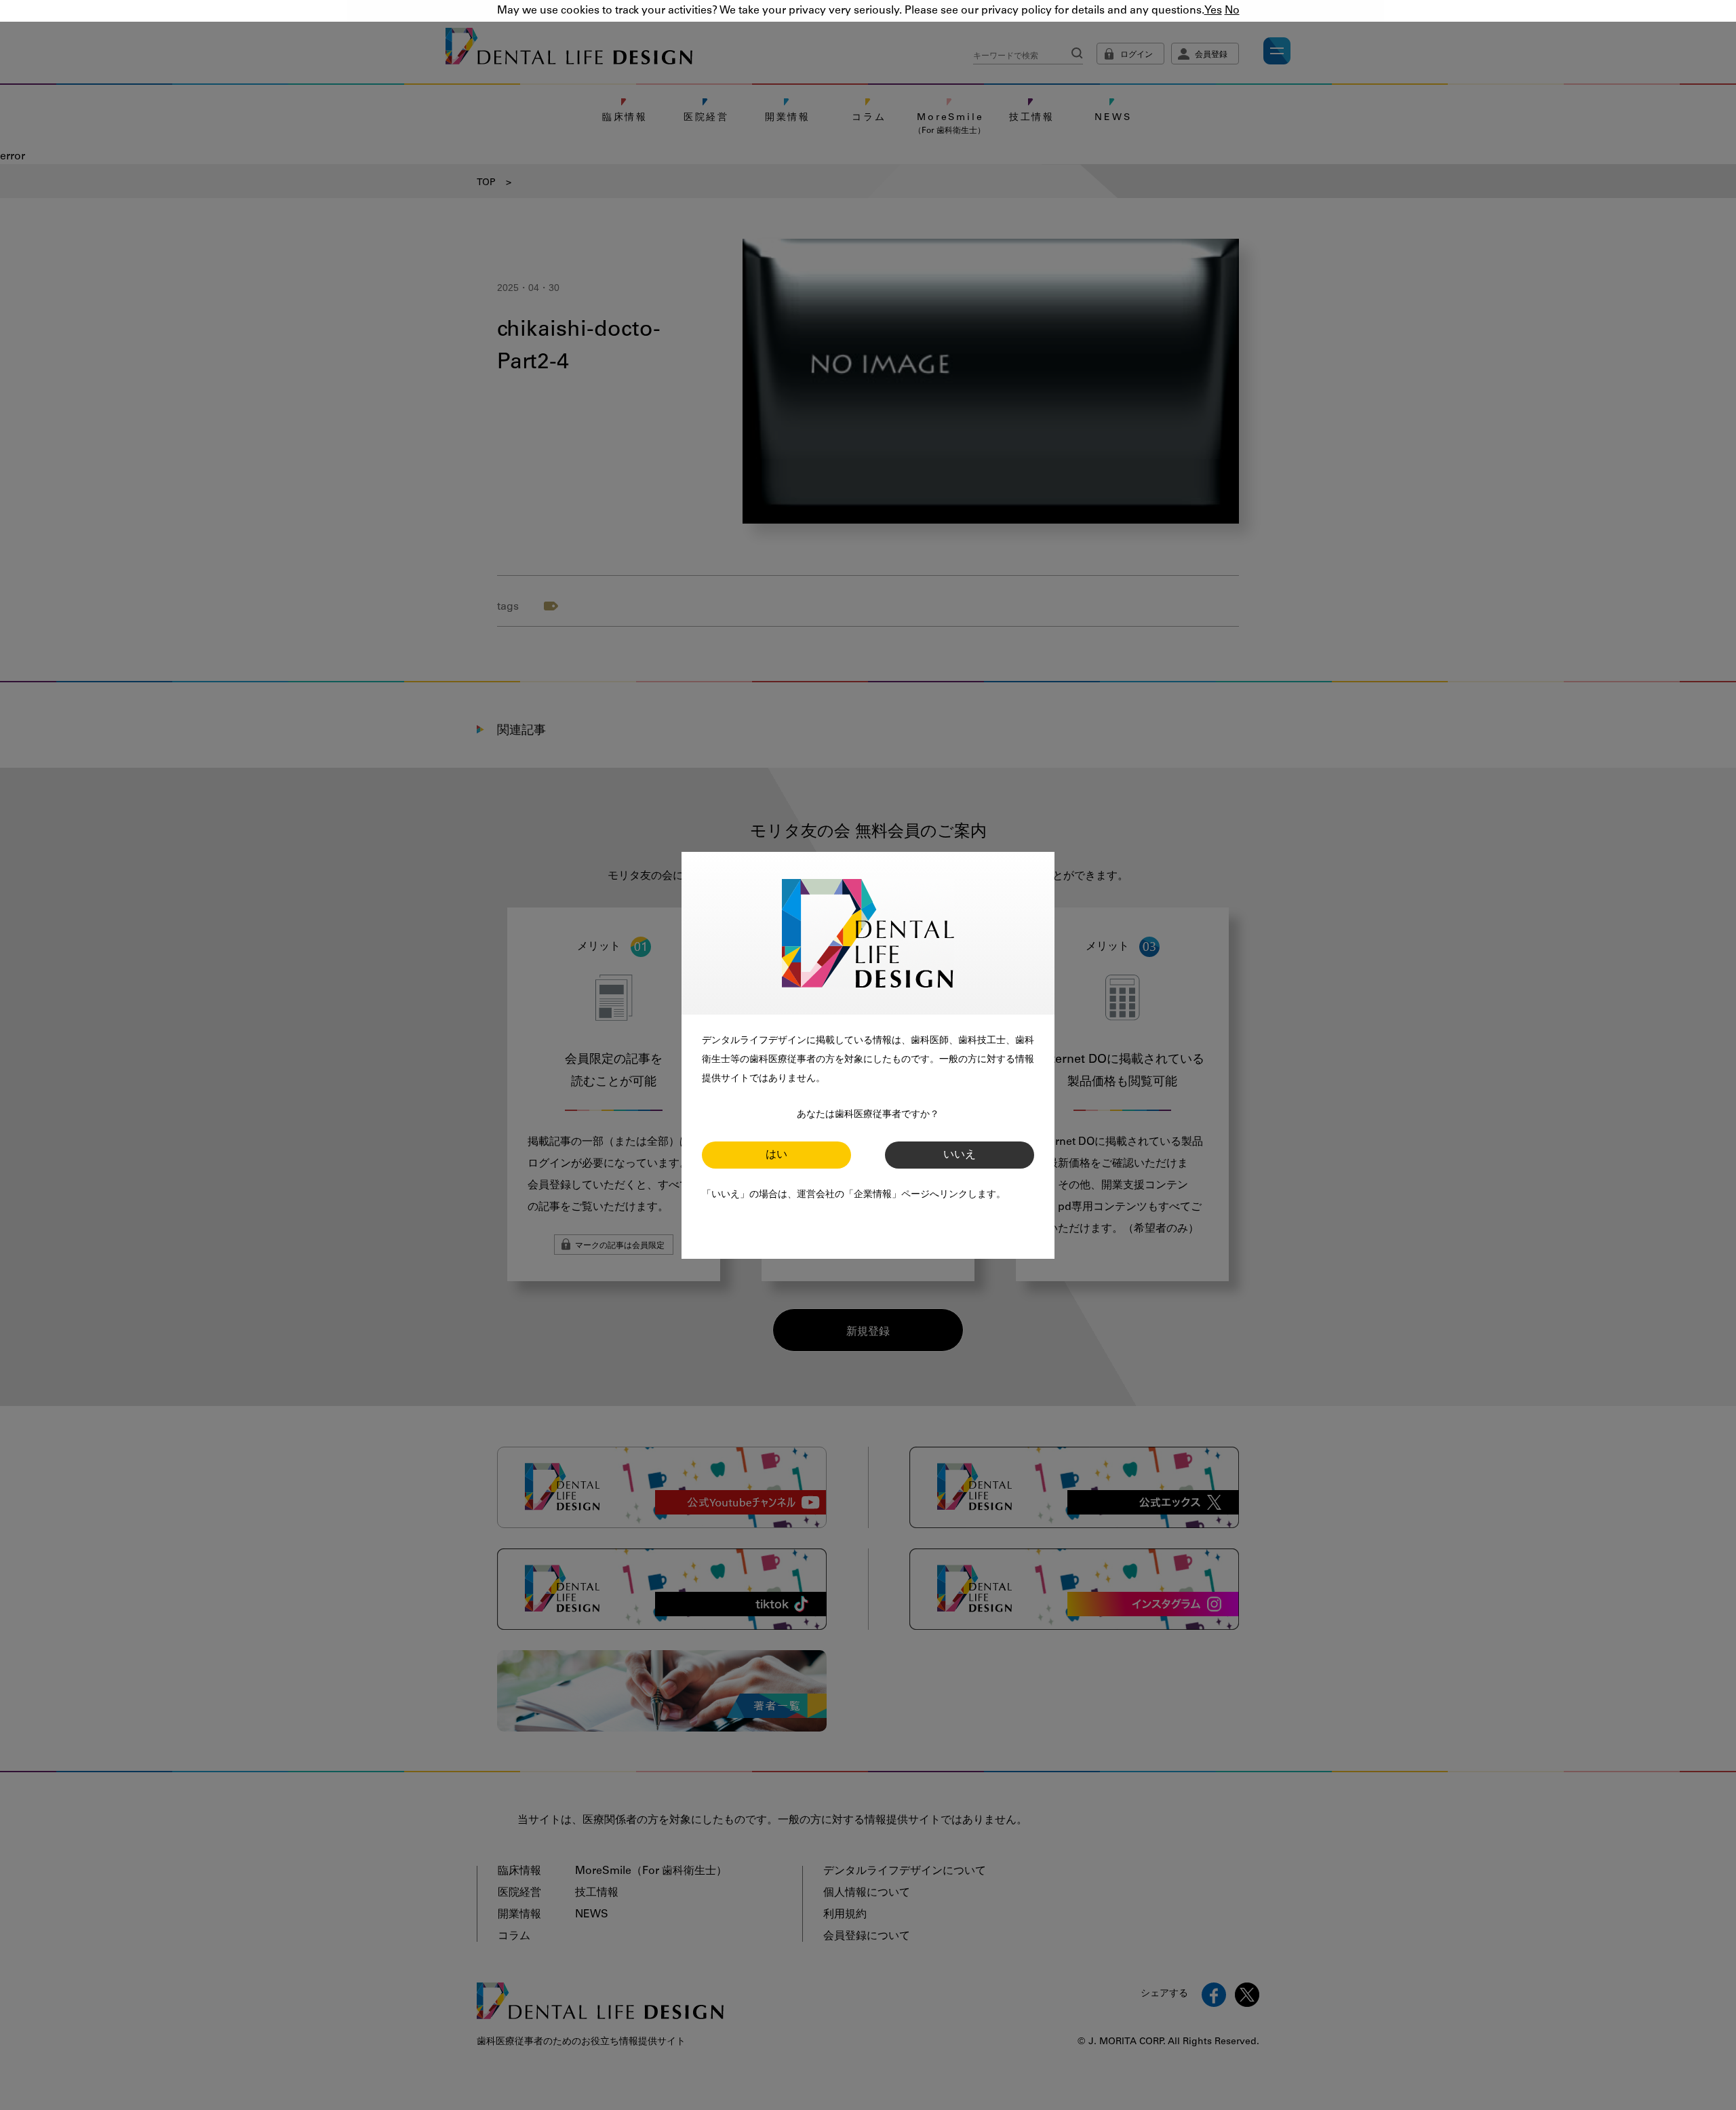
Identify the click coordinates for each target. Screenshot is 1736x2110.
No (1232, 11)
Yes (1213, 11)
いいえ (960, 1155)
